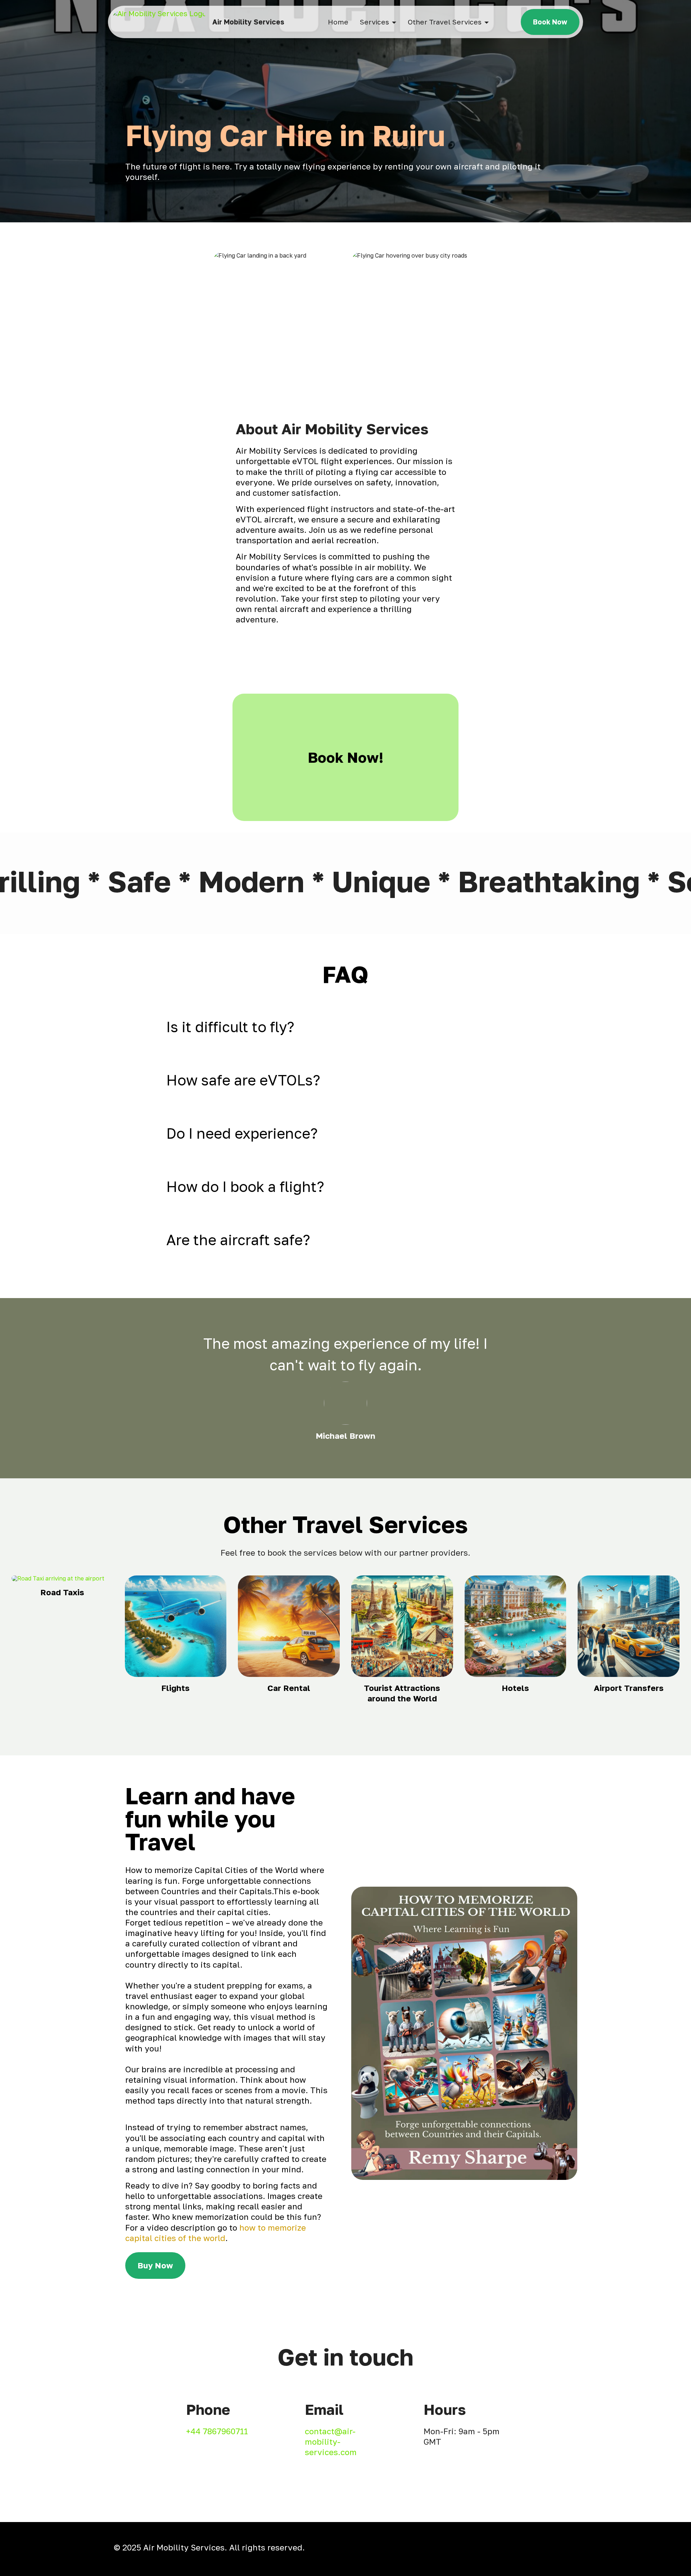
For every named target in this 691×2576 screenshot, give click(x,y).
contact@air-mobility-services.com (331, 2442)
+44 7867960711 (217, 2431)
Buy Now (155, 2265)
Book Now (550, 22)
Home (338, 22)
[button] (345, 1027)
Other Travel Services (445, 22)
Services (374, 22)
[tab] (345, 1027)
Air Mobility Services (248, 22)
